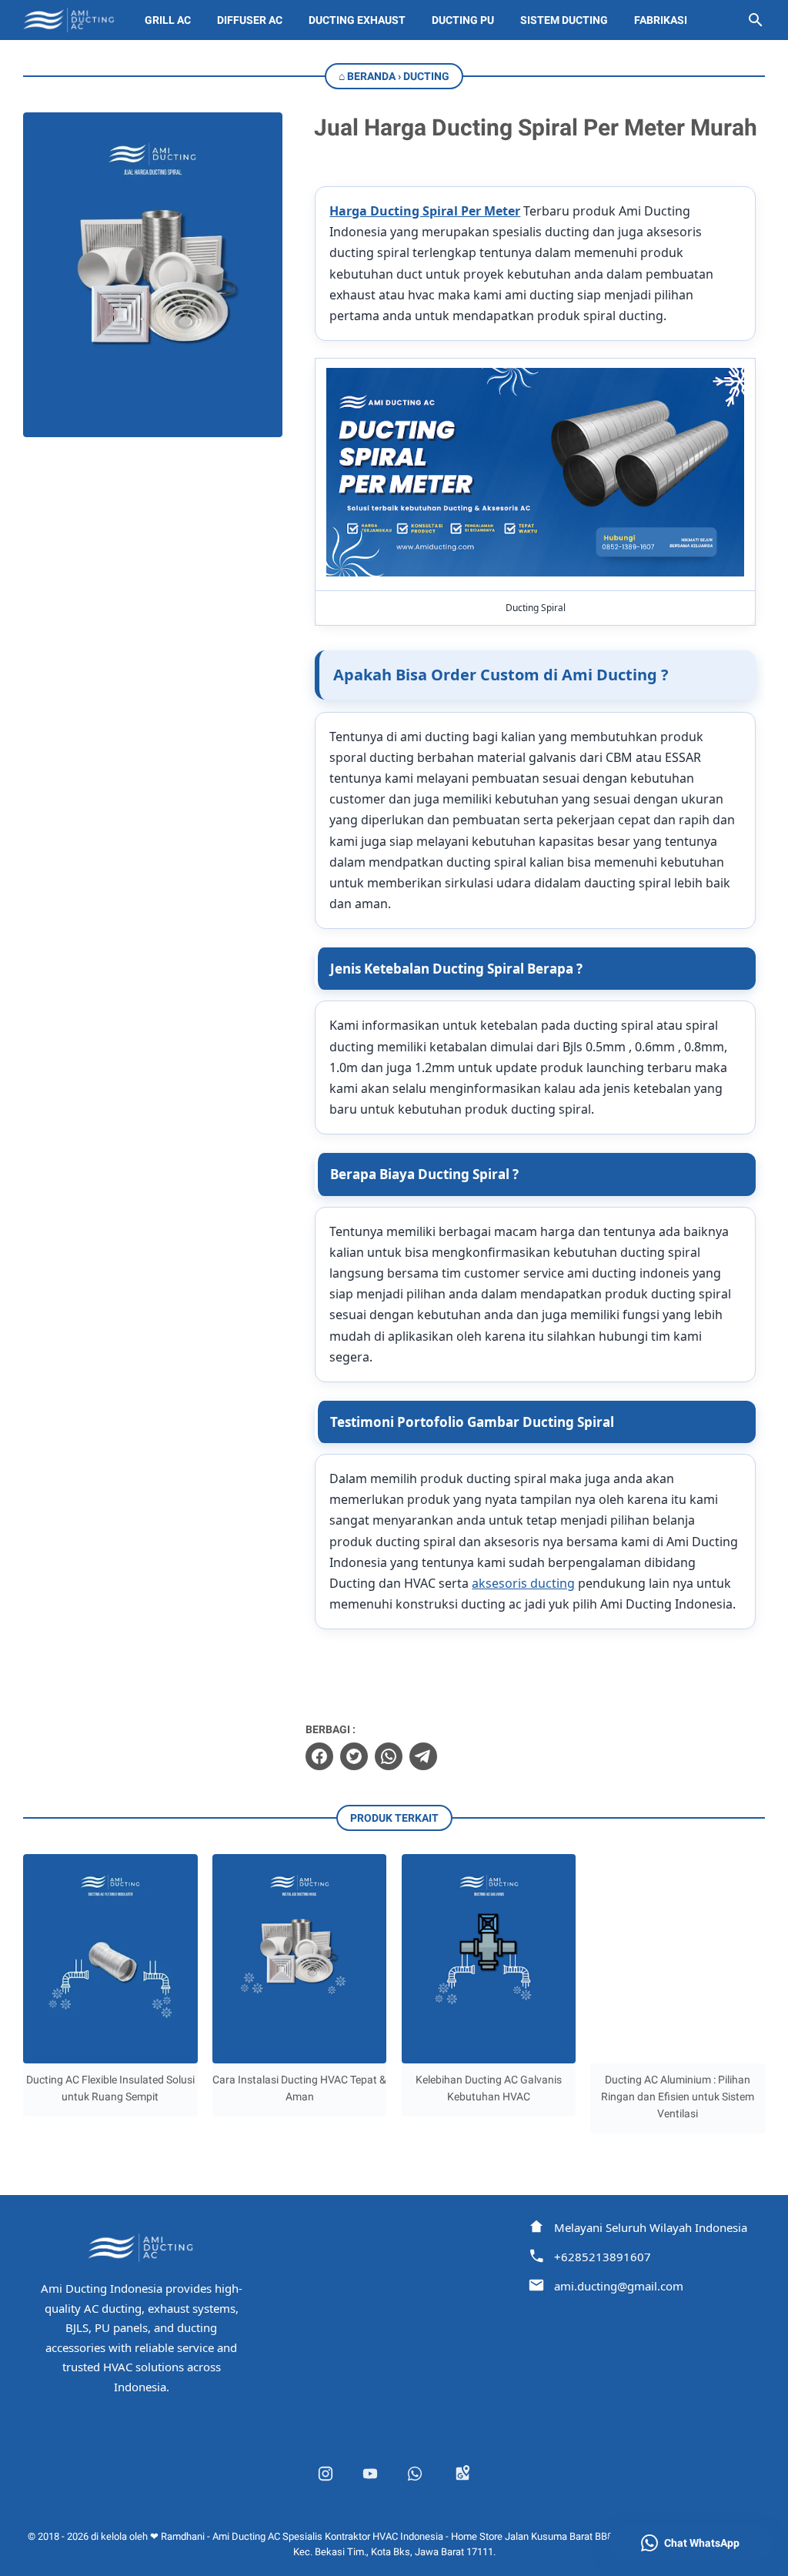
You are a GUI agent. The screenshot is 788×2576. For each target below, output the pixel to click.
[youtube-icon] (370, 2474)
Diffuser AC (250, 20)
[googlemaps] (462, 2474)
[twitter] (354, 1756)
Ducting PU (463, 20)
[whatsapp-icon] (415, 2474)
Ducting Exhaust (357, 20)
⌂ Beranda (367, 76)
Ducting (426, 76)
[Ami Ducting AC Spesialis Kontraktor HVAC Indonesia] (70, 20)
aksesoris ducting (523, 1583)
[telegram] (423, 1756)
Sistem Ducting (564, 20)
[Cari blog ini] (756, 20)
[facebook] (319, 1756)
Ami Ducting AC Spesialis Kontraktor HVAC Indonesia (328, 2536)
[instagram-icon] (326, 2474)
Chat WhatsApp (702, 2543)
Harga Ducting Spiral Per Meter (425, 211)
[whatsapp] (389, 1756)
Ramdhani (183, 2536)
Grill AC (168, 20)
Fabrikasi (661, 20)
